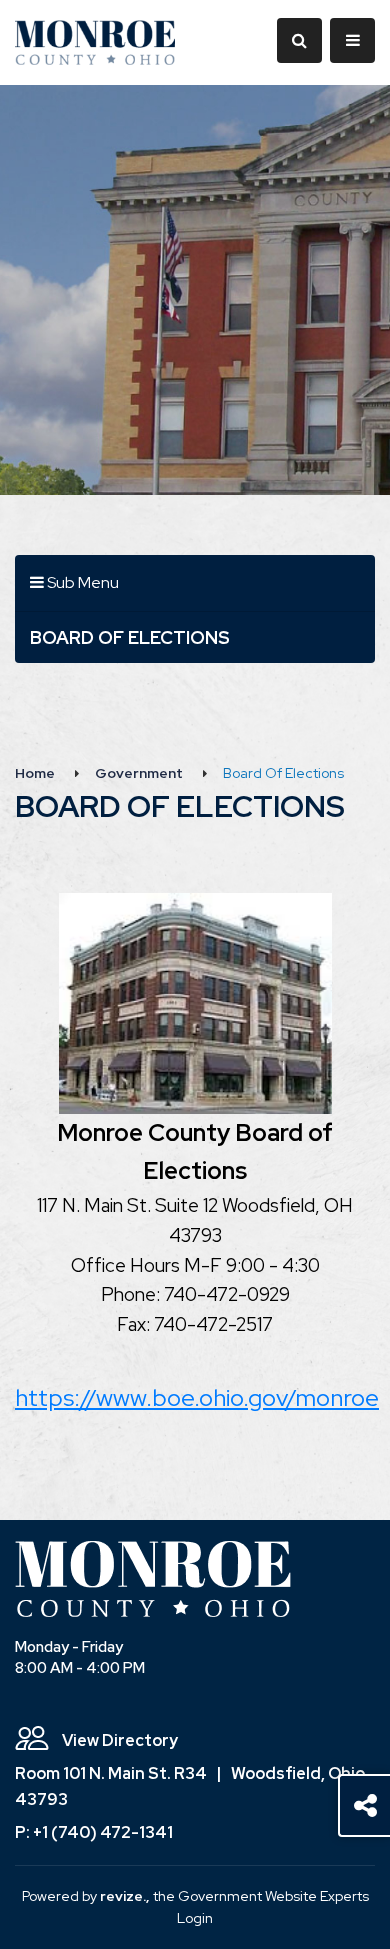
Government (139, 773)
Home (35, 773)
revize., (125, 1896)
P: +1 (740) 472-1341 (94, 1832)
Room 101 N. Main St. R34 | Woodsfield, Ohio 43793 (190, 1786)
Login (195, 1918)
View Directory (118, 1740)
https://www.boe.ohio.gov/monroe (197, 1397)
